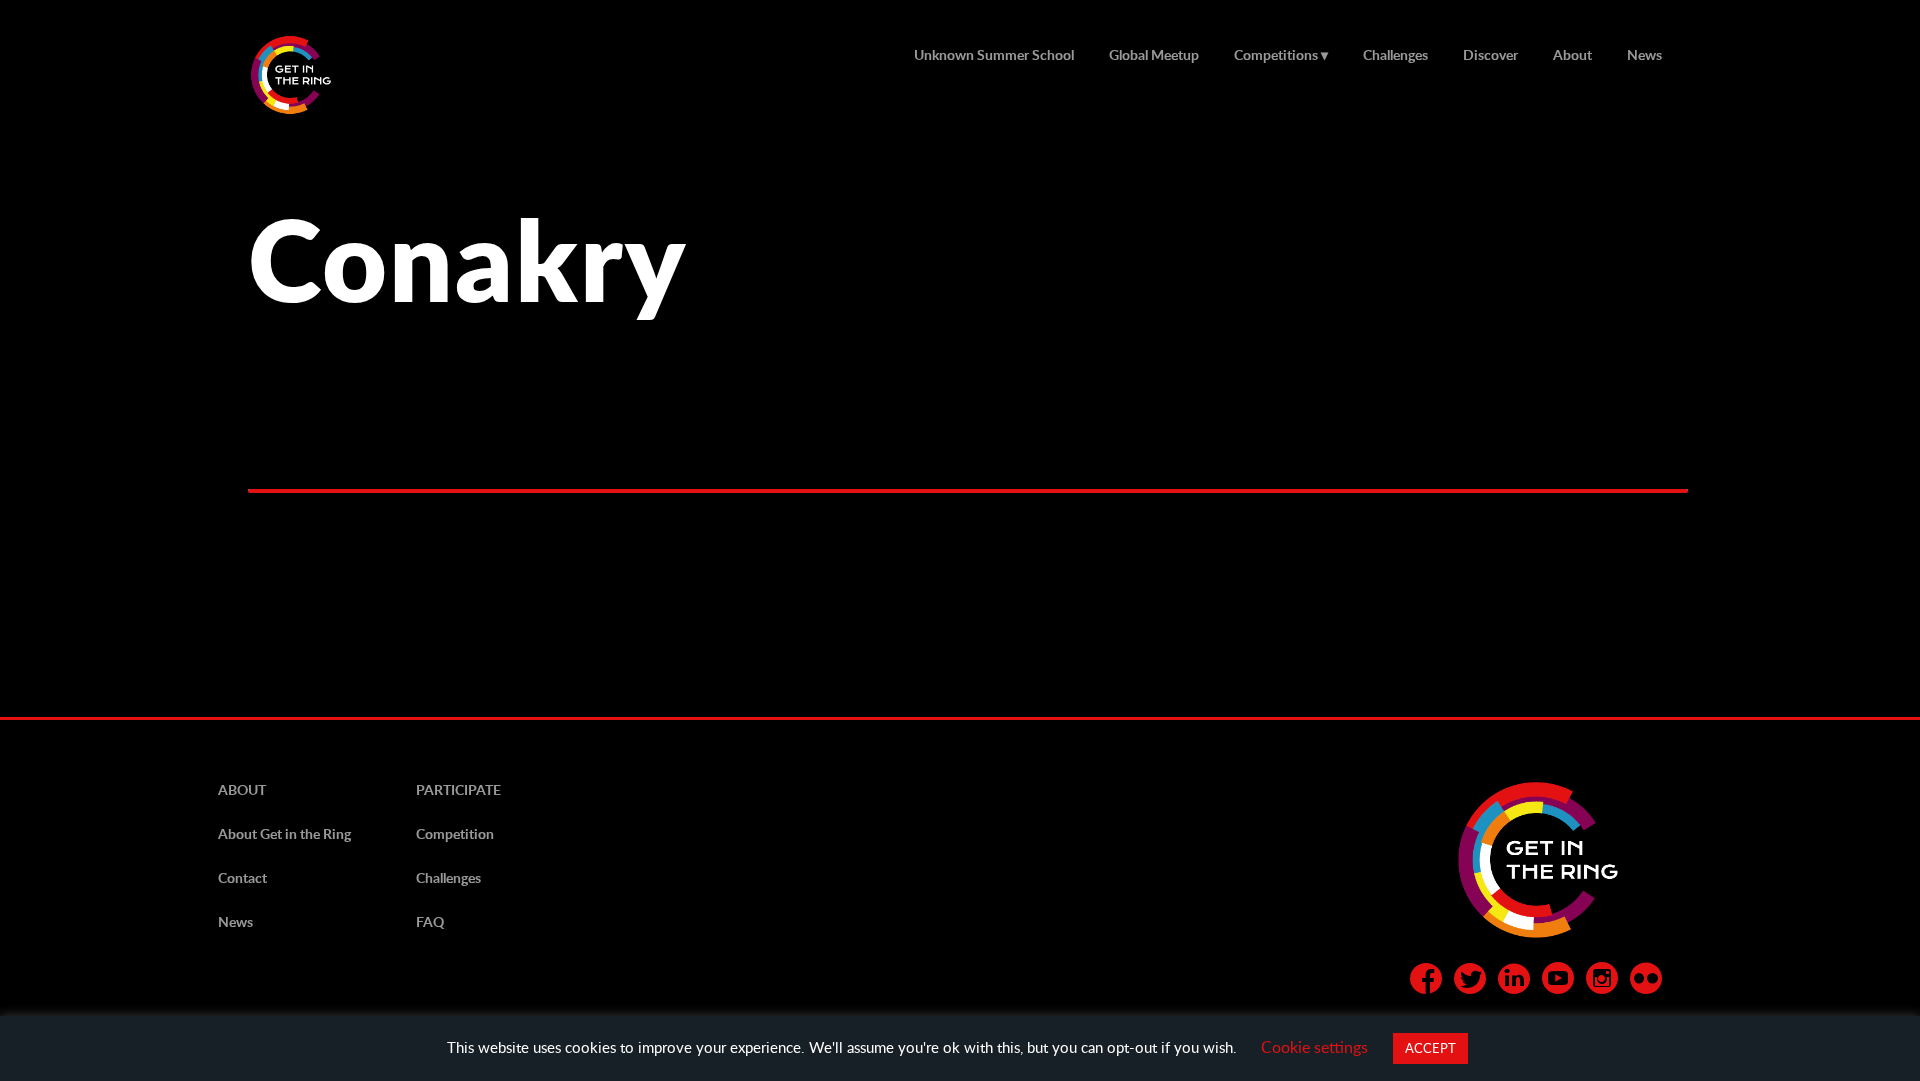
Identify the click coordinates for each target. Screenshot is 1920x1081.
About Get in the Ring (284, 833)
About (1572, 54)
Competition (455, 833)
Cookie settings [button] (1314, 1046)
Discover (1490, 54)
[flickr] (1646, 982)
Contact (242, 877)
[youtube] (1558, 982)
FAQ (430, 921)
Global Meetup (1154, 54)
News (1644, 54)
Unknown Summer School (994, 54)
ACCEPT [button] (1430, 1048)
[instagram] (1602, 982)
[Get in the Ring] (315, 75)
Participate (458, 789)
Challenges (1395, 54)
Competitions (1276, 54)
